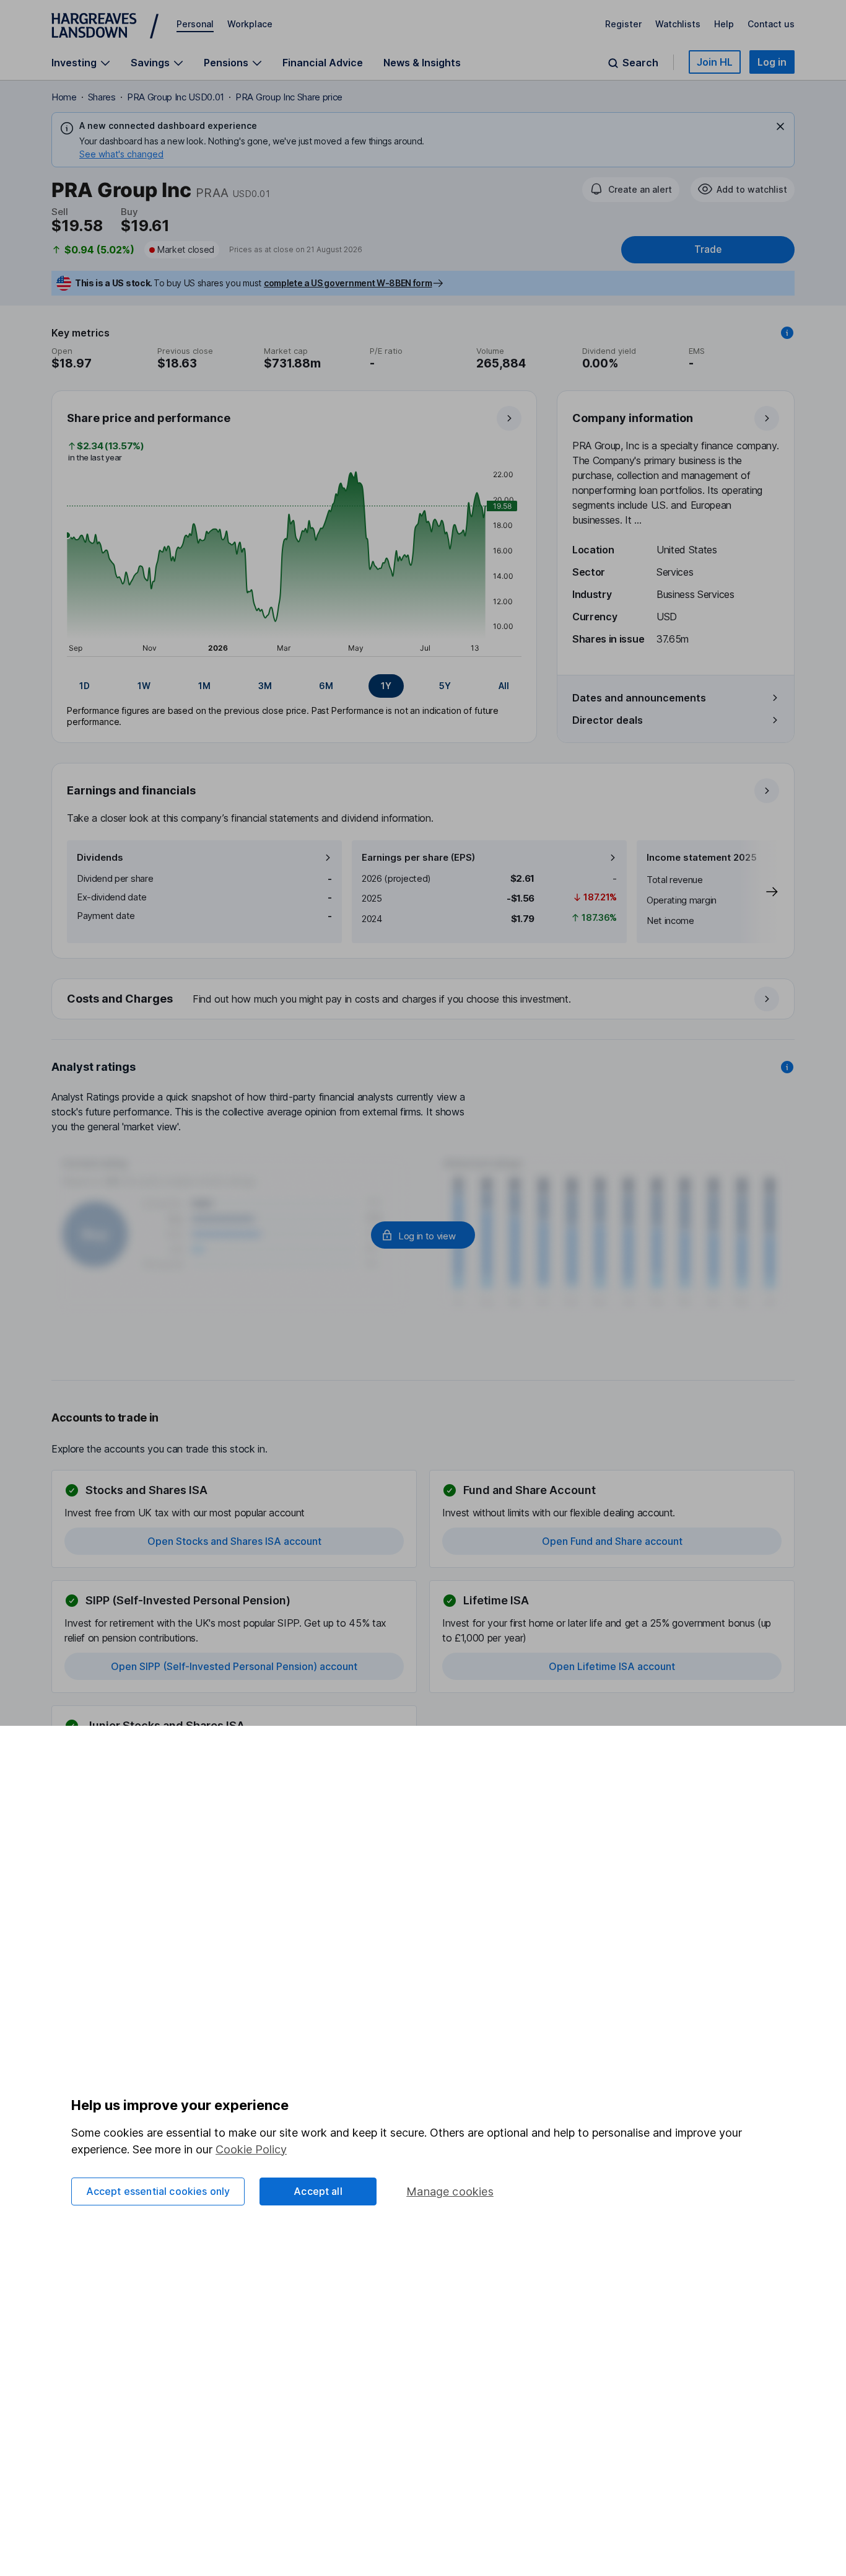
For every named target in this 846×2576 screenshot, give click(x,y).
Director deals (608, 720)
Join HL (715, 62)
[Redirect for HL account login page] (423, 1235)
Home (64, 97)
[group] (294, 686)
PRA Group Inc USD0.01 (176, 97)
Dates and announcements (639, 698)
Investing (74, 63)
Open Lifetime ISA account (612, 1666)
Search (640, 63)
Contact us (771, 24)
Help (724, 24)
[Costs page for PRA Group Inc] (424, 1000)
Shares (102, 97)
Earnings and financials (131, 790)
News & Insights (422, 63)
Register (623, 24)
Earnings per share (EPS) (418, 857)
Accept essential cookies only (158, 2191)
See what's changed (121, 154)
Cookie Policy (251, 2149)
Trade (708, 249)
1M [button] (204, 686)
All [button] (504, 686)
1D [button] (85, 686)
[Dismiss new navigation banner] (780, 126)
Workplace (250, 24)
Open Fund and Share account (612, 1541)
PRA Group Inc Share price (289, 97)
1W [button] (144, 686)
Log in (772, 62)
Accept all (318, 2191)
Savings (150, 63)
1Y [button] (386, 686)
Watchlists (678, 24)
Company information (633, 418)
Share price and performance (149, 418)
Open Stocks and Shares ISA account (234, 1541)
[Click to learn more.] (787, 333)
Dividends (100, 857)
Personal (195, 24)
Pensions (226, 63)
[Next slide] (759, 892)
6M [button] (326, 686)
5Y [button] (445, 686)
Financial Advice (323, 63)
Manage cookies (450, 2191)
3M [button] (265, 686)
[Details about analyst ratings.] (787, 1067)
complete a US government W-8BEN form (348, 283)
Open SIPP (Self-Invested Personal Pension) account (234, 1666)
